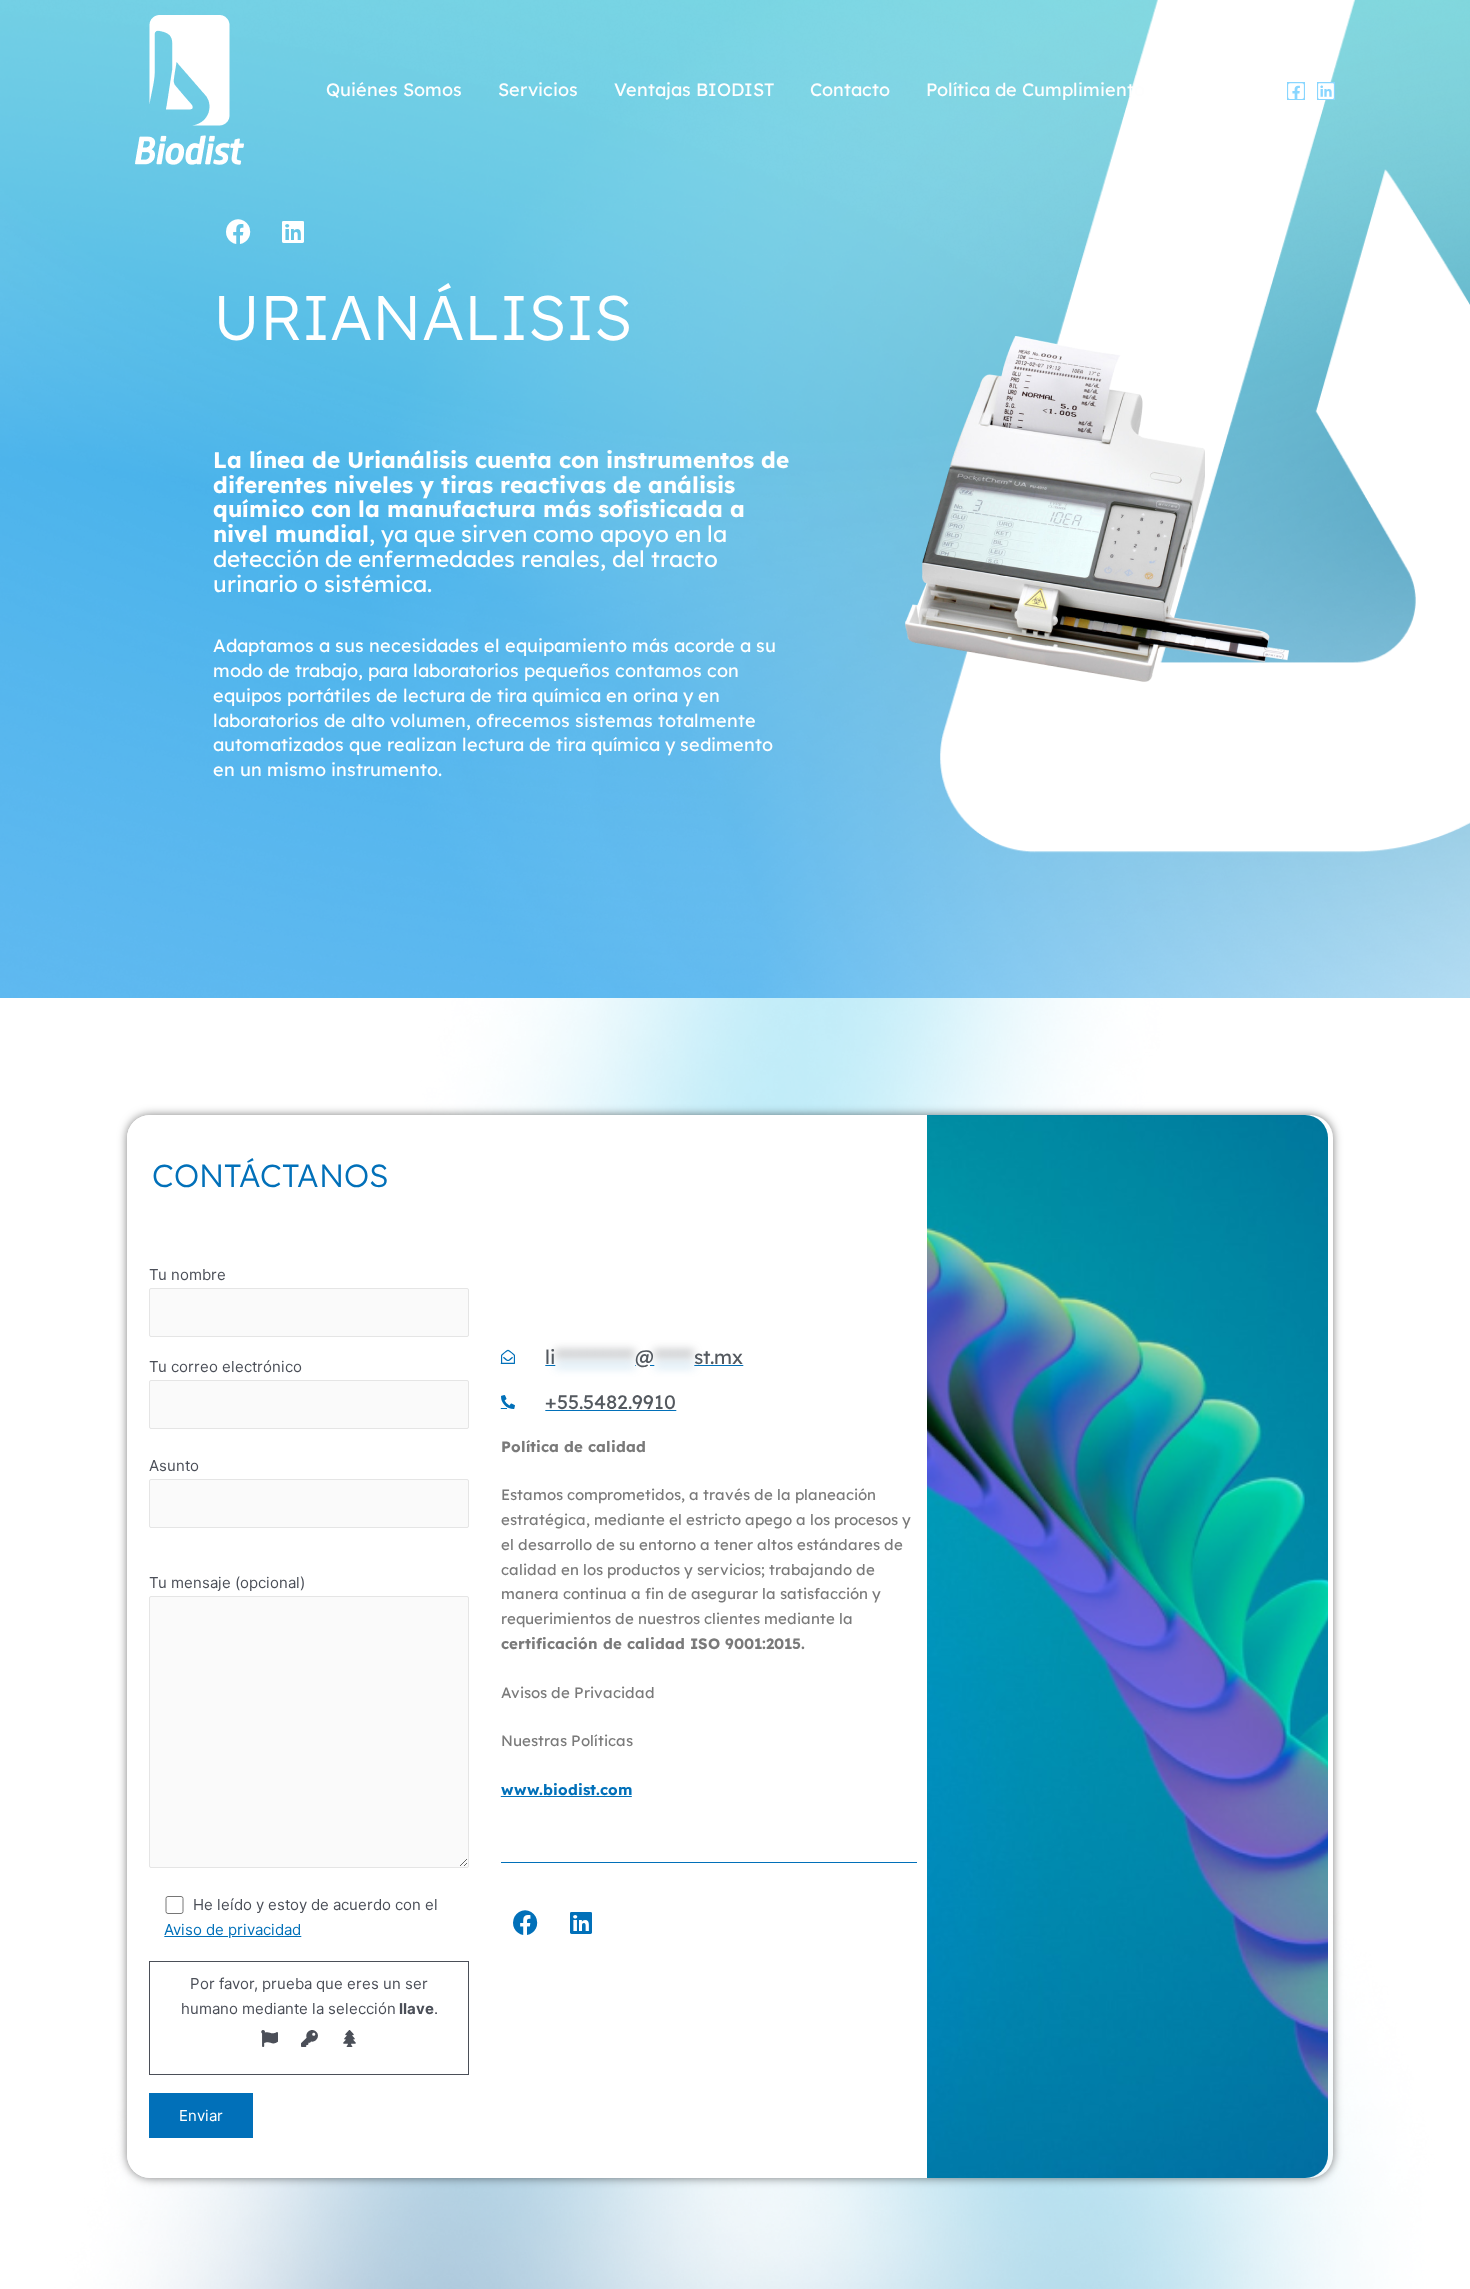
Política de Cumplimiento (1035, 89)
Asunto (174, 1465)
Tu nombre (187, 1274)
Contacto (850, 89)
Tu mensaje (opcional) (227, 1582)
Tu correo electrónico (225, 1366)
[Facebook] (1296, 91)
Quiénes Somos (394, 89)
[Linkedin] (1326, 91)
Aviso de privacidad (232, 1929)
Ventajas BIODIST (694, 89)
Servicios (538, 89)
